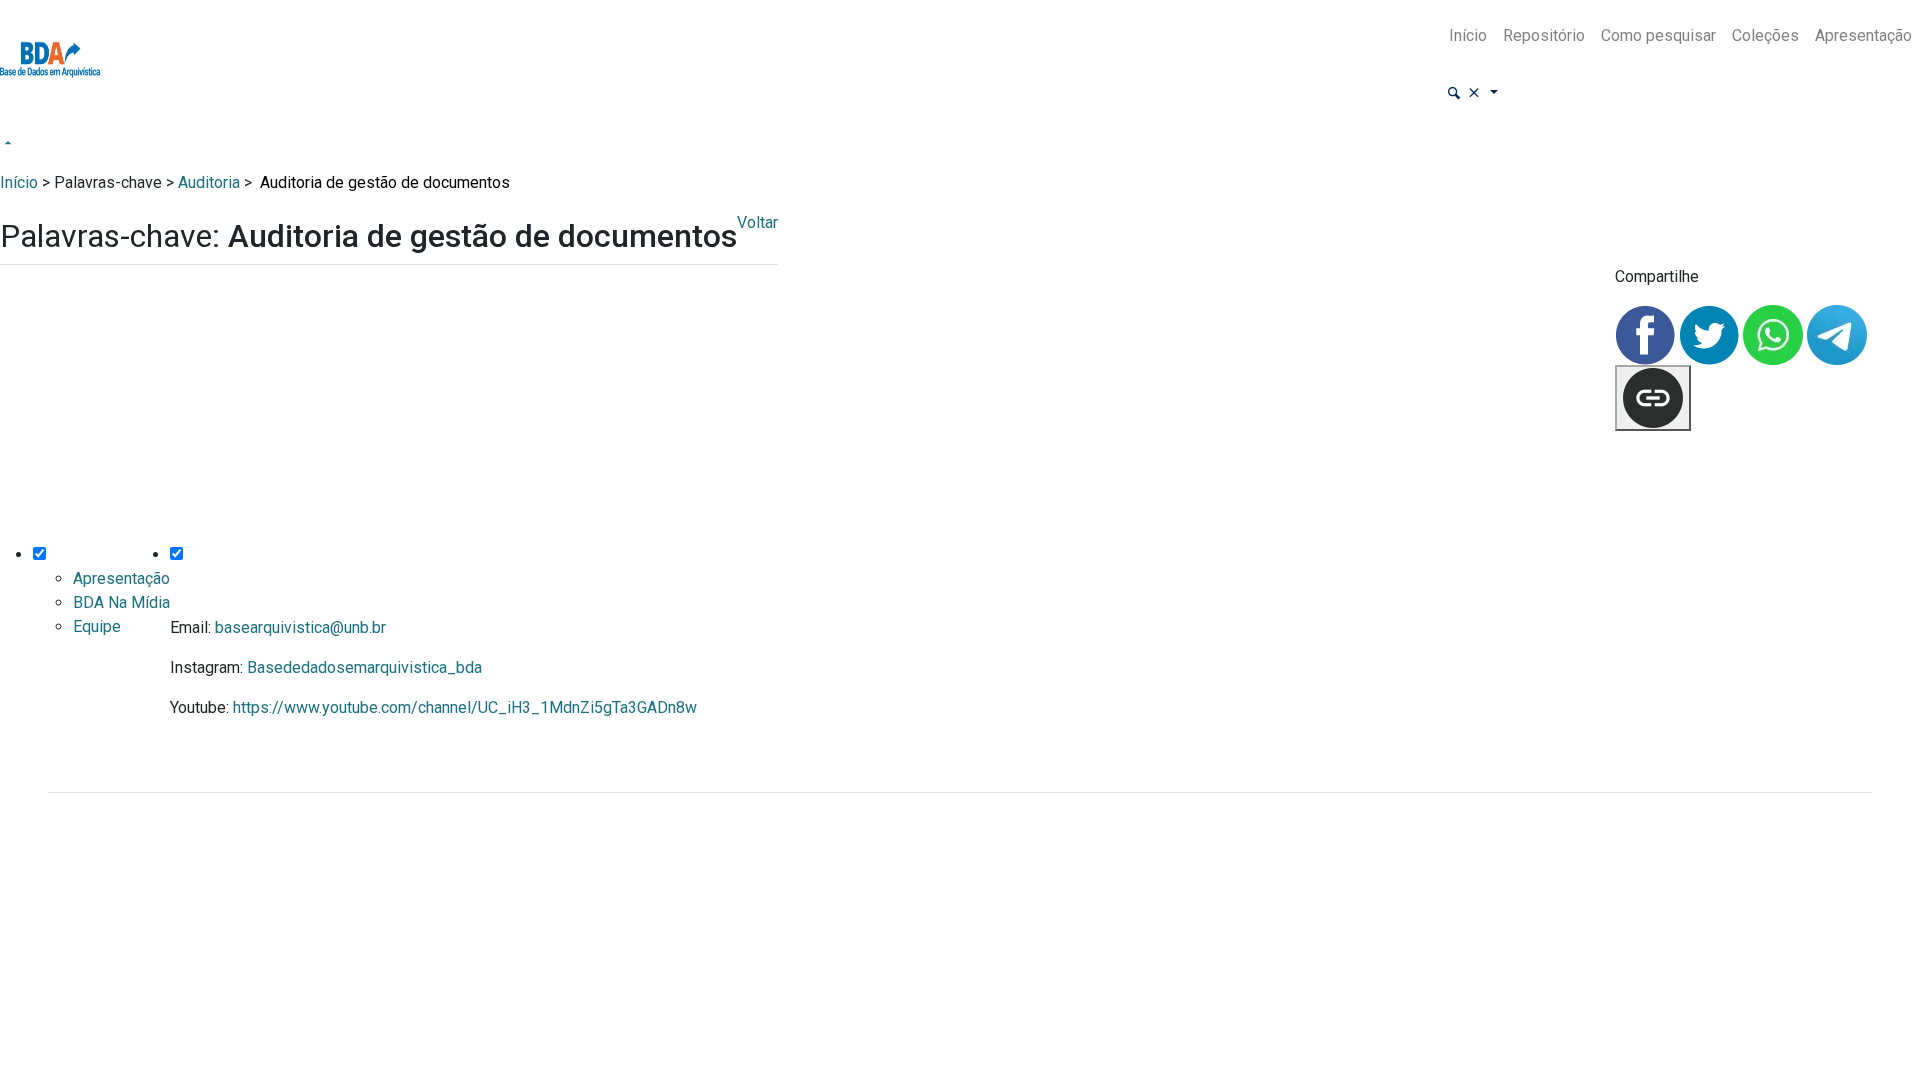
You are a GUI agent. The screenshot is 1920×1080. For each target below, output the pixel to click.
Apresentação (1863, 35)
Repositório (1544, 35)
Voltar (757, 222)
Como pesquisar (1658, 35)
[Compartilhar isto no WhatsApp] (1775, 333)
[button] (1472, 93)
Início (1468, 35)
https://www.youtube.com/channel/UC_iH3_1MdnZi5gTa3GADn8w (465, 707)
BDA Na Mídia (121, 602)
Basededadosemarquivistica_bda (364, 667)
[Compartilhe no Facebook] (1647, 333)
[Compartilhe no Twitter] (1711, 333)
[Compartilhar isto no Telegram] (1837, 333)
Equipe (97, 626)
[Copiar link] (1653, 398)
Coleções (1765, 35)
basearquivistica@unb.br (300, 627)
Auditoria (209, 182)
